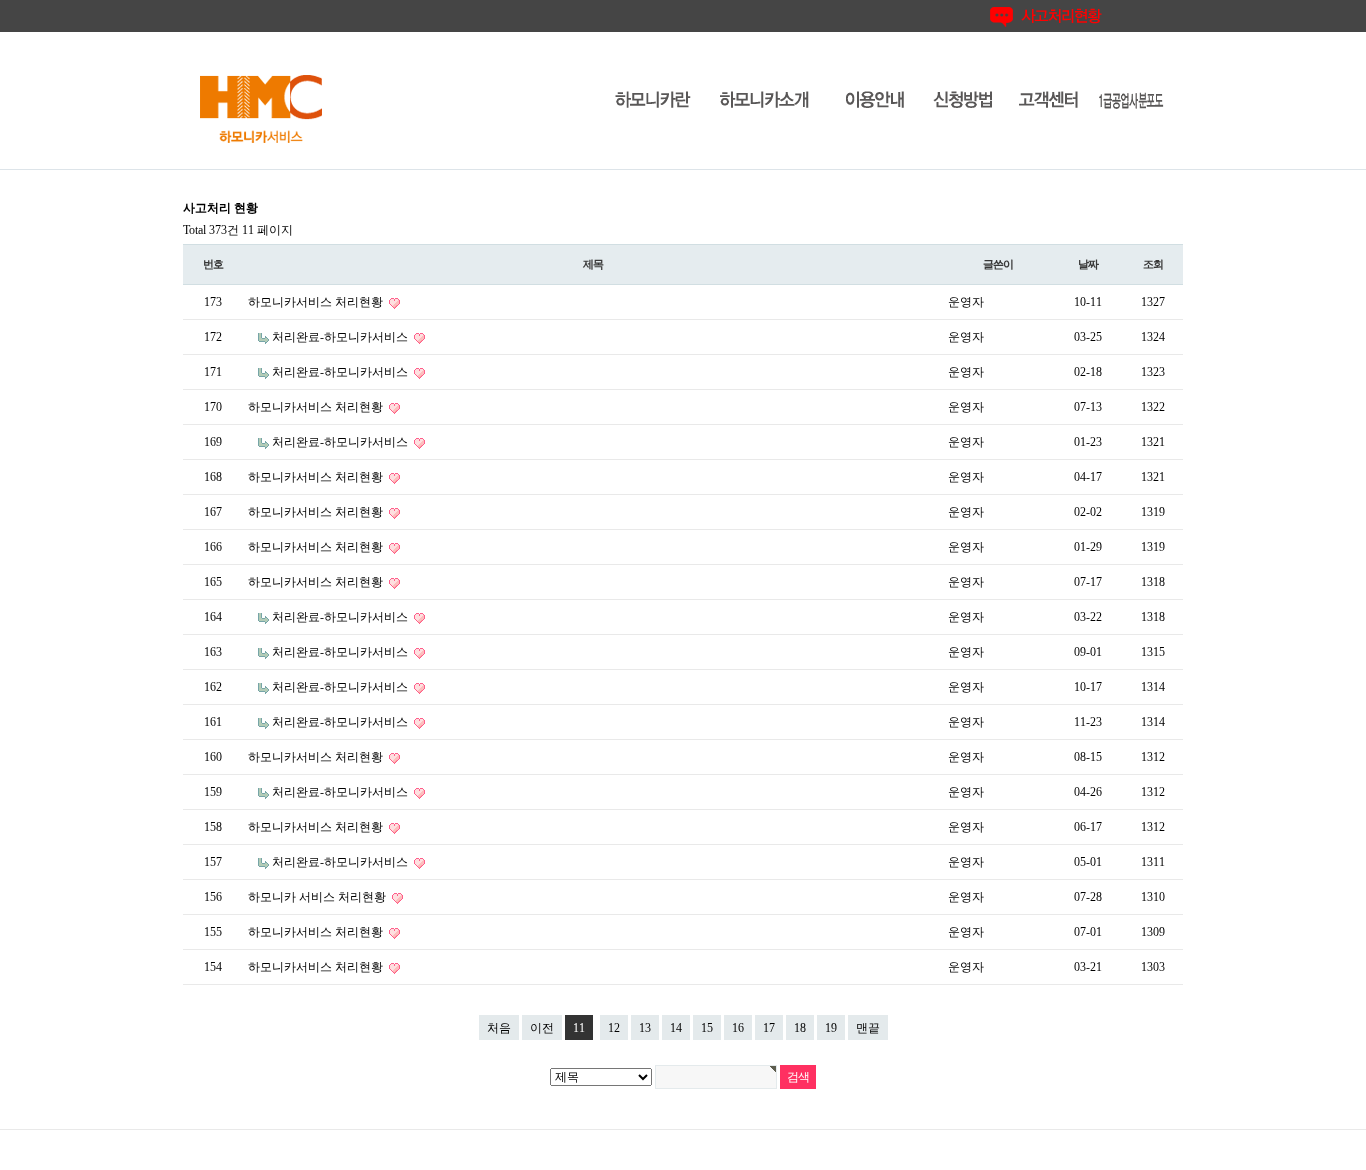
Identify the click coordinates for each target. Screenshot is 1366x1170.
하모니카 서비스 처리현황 (318, 897)
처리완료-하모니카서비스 (341, 337)
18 (800, 1028)
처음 (499, 1028)
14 (676, 1028)
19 (831, 1028)
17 (769, 1028)
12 (614, 1028)
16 (738, 1028)
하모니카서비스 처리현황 (317, 302)
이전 (542, 1028)
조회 (1153, 264)
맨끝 (868, 1028)
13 (645, 1028)
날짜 (1088, 264)
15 (707, 1028)
